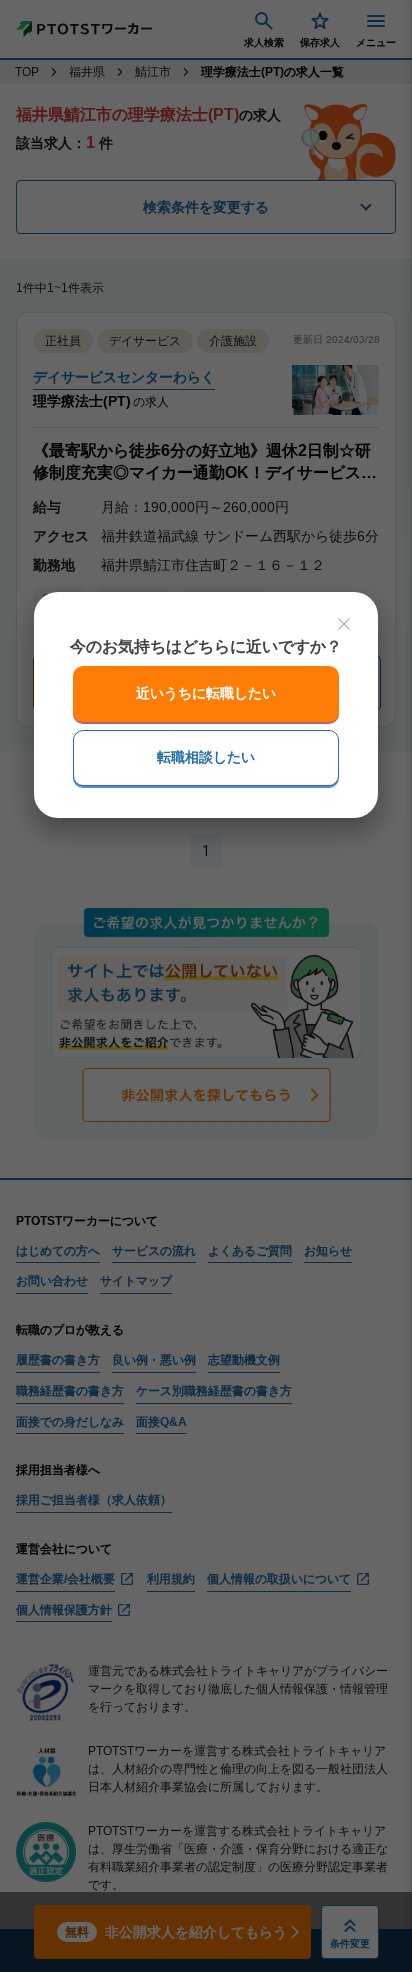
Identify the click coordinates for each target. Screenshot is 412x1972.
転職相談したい (206, 757)
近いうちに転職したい (206, 693)
